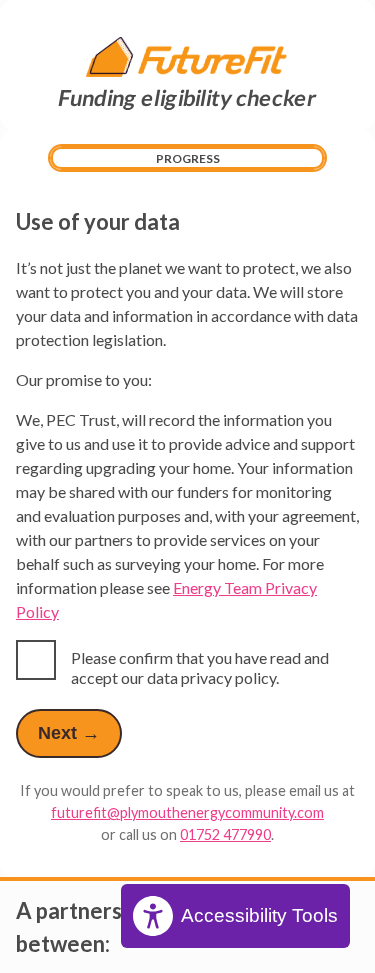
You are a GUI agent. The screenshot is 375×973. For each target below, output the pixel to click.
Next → (69, 733)
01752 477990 (225, 834)
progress (188, 158)
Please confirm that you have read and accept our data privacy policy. (200, 667)
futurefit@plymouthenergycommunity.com (187, 812)
